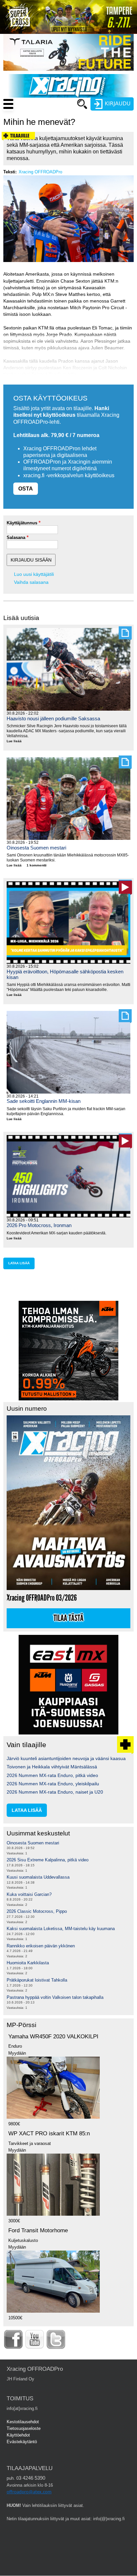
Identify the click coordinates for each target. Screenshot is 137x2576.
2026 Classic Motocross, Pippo (37, 1911)
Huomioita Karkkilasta (28, 1963)
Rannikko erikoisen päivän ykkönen (41, 1946)
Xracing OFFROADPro (40, 172)
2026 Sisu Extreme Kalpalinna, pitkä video (48, 1860)
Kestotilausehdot (23, 2422)
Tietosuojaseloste (24, 2428)
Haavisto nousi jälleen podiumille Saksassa (53, 718)
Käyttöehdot (18, 2435)
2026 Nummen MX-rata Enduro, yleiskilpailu (53, 1784)
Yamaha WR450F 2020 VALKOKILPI (53, 2037)
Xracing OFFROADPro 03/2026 (42, 1598)
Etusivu (51, 117)
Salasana (16, 537)
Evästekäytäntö (22, 2442)
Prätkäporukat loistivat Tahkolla (37, 1980)
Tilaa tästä (68, 1618)
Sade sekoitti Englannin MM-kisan (44, 1101)
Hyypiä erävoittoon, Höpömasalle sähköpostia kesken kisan (65, 974)
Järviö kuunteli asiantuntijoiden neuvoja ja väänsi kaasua (66, 1758)
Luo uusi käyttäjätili (34, 574)
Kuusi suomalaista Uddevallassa (38, 1877)
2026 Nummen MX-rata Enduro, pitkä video (52, 1775)
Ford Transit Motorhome (38, 2230)
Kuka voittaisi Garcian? (29, 1894)
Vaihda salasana (31, 582)
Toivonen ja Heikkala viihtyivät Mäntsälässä (52, 1767)
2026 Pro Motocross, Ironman (39, 1225)
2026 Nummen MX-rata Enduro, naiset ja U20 (55, 1792)
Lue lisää (17, 742)
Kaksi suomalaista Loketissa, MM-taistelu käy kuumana (61, 1929)
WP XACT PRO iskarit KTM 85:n (49, 2133)
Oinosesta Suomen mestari (36, 848)
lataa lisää (19, 1263)
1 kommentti (37, 865)
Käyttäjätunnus (22, 523)
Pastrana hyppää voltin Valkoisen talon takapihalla (55, 1997)
